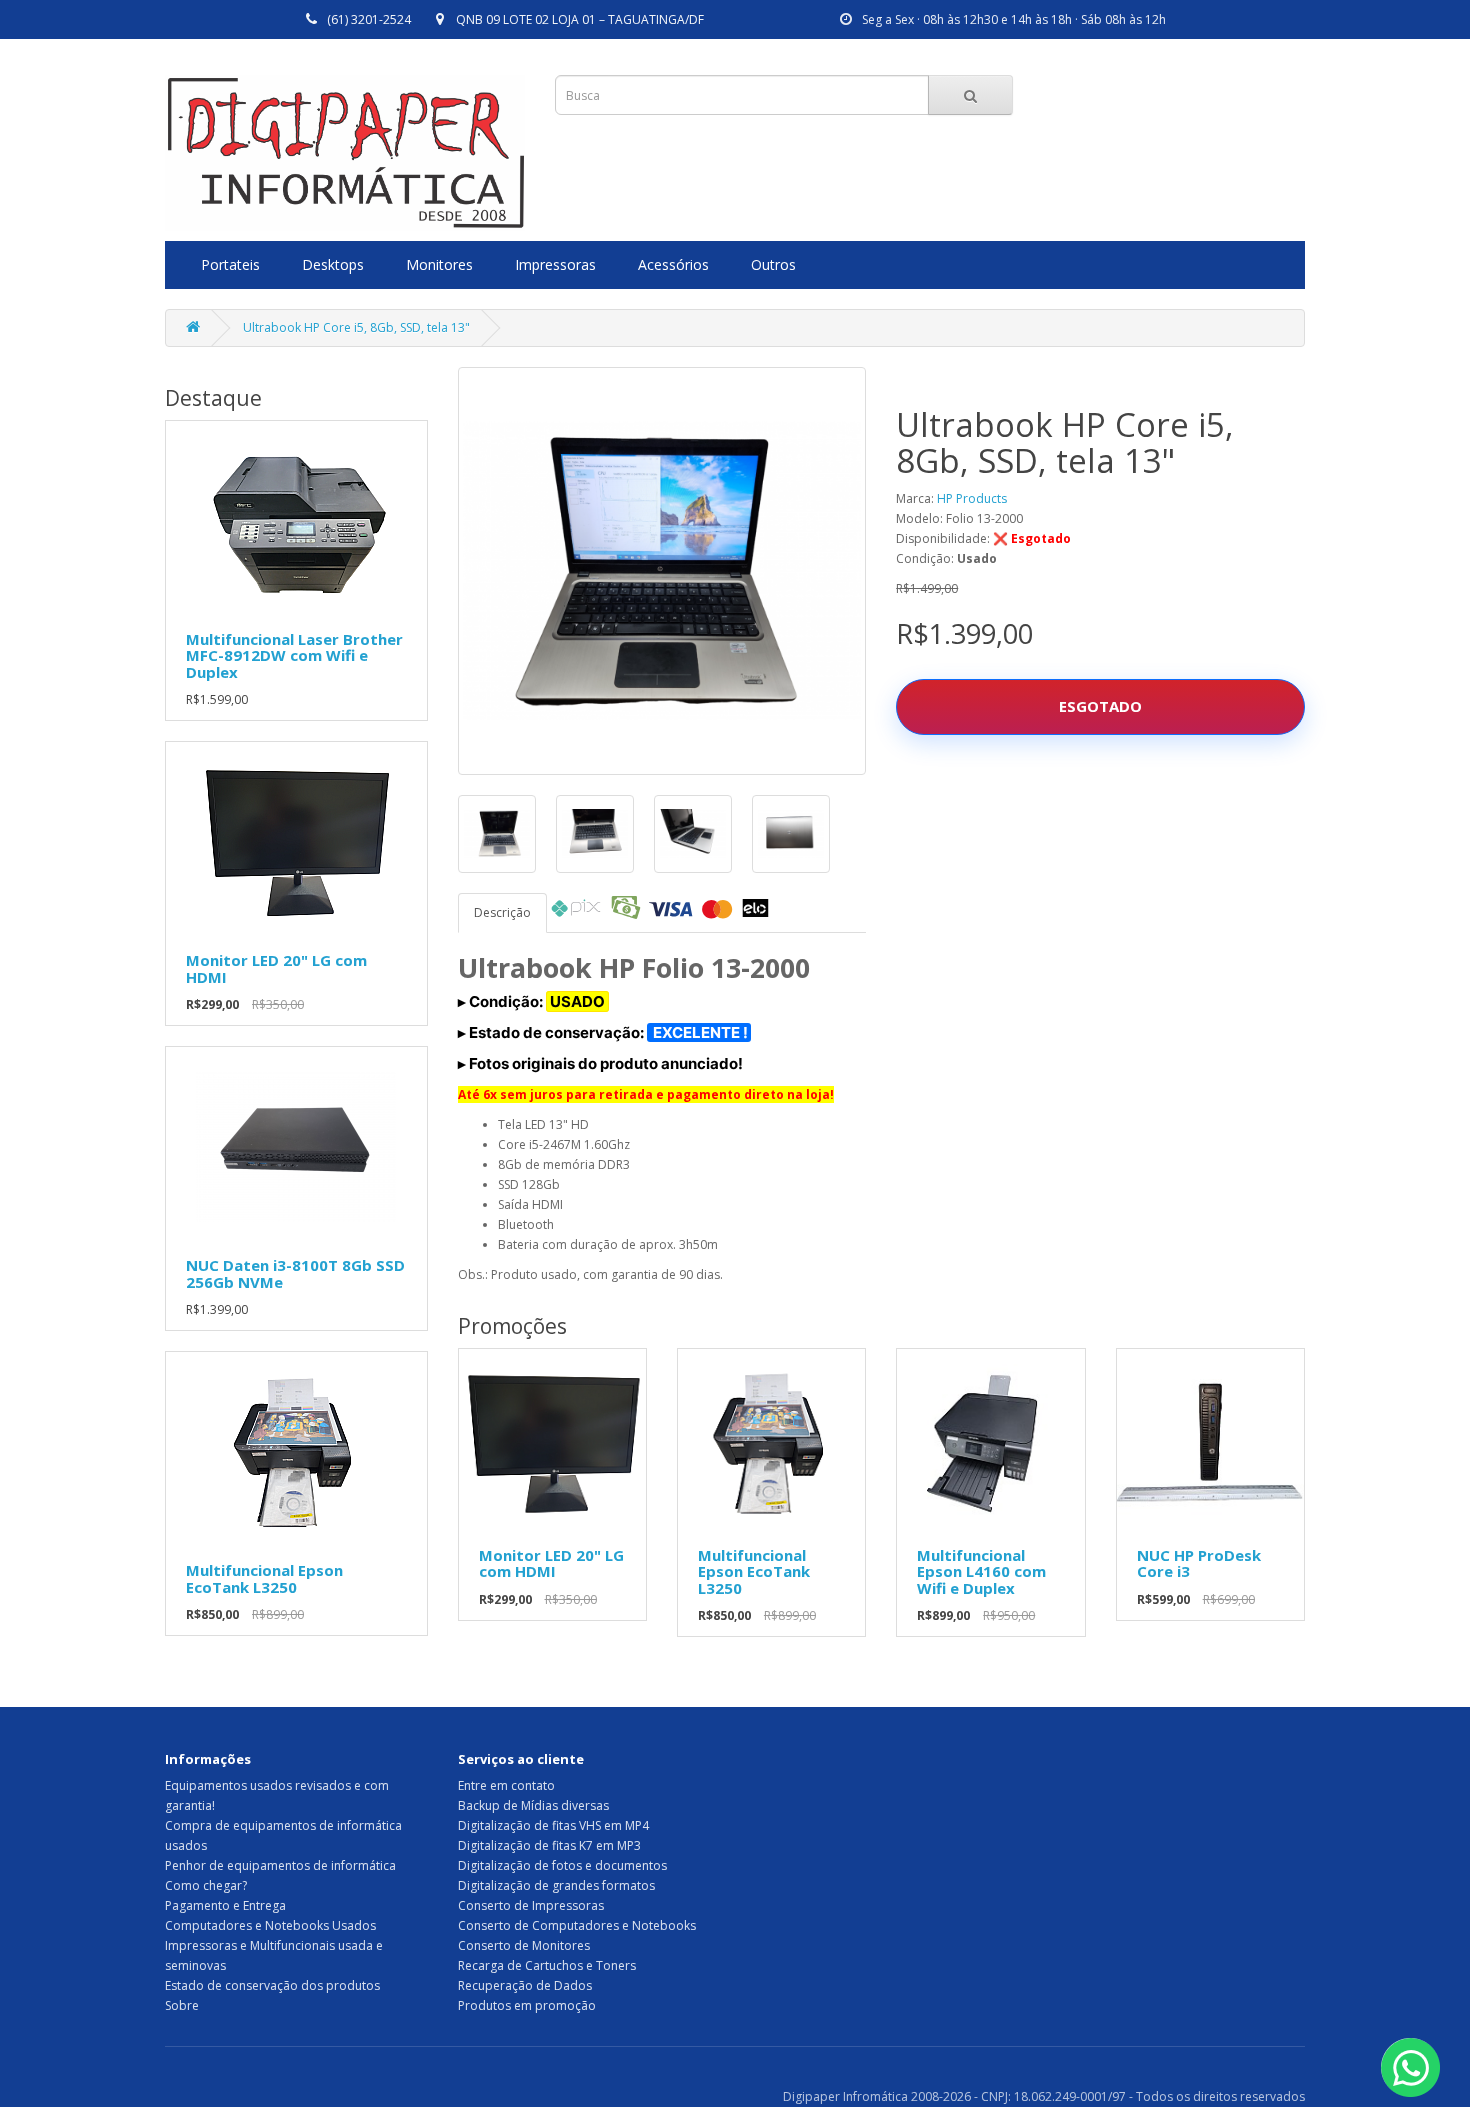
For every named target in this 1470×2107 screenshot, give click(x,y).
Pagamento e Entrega (225, 1905)
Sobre (182, 2005)
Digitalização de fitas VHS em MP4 (553, 1825)
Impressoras (555, 264)
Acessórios (673, 264)
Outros (773, 264)
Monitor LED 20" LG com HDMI (276, 968)
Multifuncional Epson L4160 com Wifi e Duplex (981, 1571)
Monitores (439, 264)
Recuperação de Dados (525, 1985)
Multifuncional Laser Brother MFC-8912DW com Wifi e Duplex (294, 655)
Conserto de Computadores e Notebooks (577, 1925)
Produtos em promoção (527, 2005)
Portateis (230, 264)
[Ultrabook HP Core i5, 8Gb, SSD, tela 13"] (662, 571)
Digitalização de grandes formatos (556, 1885)
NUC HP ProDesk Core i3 (1199, 1563)
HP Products (972, 498)
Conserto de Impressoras (531, 1905)
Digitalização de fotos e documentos (562, 1865)
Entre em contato (506, 1785)
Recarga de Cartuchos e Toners (547, 1965)
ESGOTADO (1100, 706)
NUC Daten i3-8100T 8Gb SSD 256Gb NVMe (295, 1273)
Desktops (333, 264)
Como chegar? (206, 1885)
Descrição (502, 912)
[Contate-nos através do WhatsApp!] (1410, 2067)
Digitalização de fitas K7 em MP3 (549, 1845)
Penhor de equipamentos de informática (280, 1865)
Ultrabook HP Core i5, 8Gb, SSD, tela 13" (356, 327)
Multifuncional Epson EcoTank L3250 (264, 1578)
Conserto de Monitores (524, 1945)
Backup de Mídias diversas (533, 1805)
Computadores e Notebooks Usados (270, 1925)
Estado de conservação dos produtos (272, 1985)
